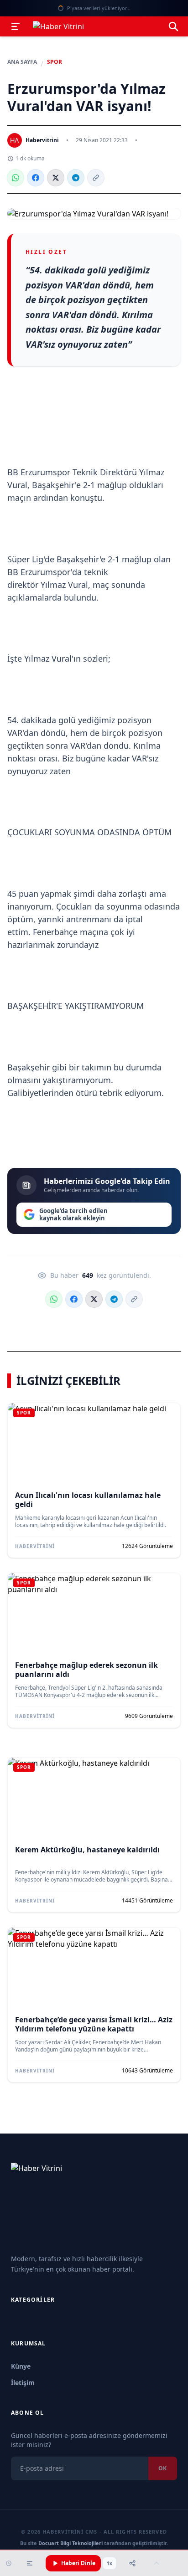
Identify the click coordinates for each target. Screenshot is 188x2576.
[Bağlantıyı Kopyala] (96, 178)
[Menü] (16, 26)
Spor (55, 62)
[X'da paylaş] (56, 178)
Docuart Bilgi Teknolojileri (70, 2543)
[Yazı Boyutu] (30, 2563)
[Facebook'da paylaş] (36, 178)
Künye (21, 2366)
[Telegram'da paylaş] (76, 178)
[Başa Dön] (157, 2563)
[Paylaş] (132, 2563)
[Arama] (173, 26)
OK (163, 2468)
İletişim (23, 2383)
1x (110, 2563)
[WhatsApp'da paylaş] (16, 178)
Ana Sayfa (22, 62)
